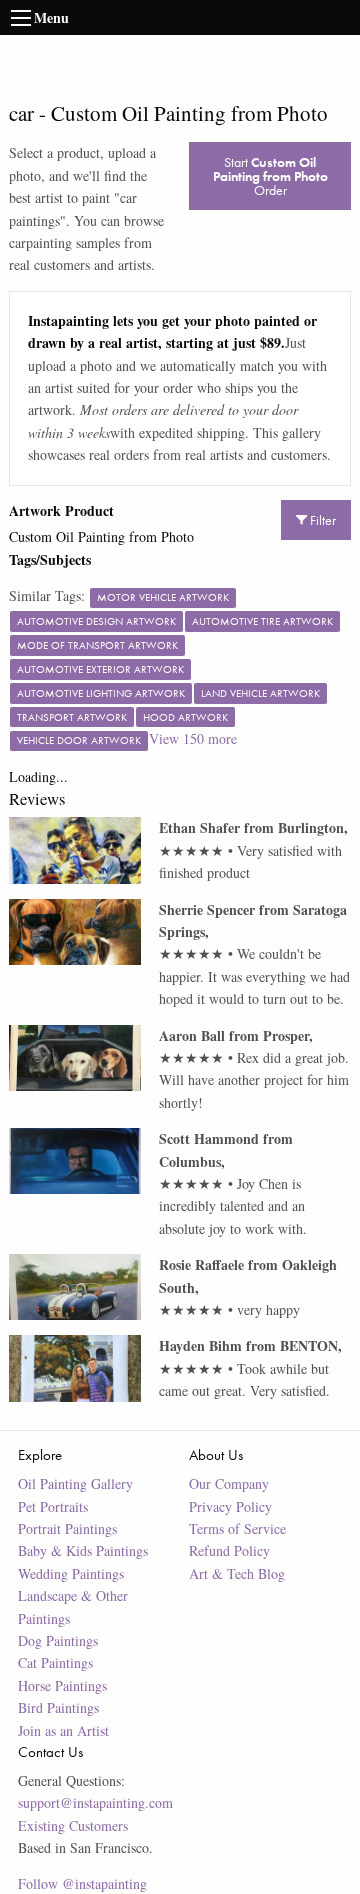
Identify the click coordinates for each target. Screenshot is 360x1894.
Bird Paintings (58, 1707)
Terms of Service (237, 1528)
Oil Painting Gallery (75, 1483)
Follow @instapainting (82, 1883)
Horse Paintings (62, 1685)
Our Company (229, 1483)
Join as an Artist (63, 1730)
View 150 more (193, 738)
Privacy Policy (230, 1506)
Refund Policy (229, 1550)
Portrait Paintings (67, 1528)
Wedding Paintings (71, 1573)
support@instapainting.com (95, 1802)
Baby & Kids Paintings (83, 1550)
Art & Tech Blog (237, 1573)
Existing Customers (73, 1825)
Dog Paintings (58, 1640)
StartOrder (270, 176)
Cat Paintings (55, 1662)
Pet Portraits (53, 1506)
